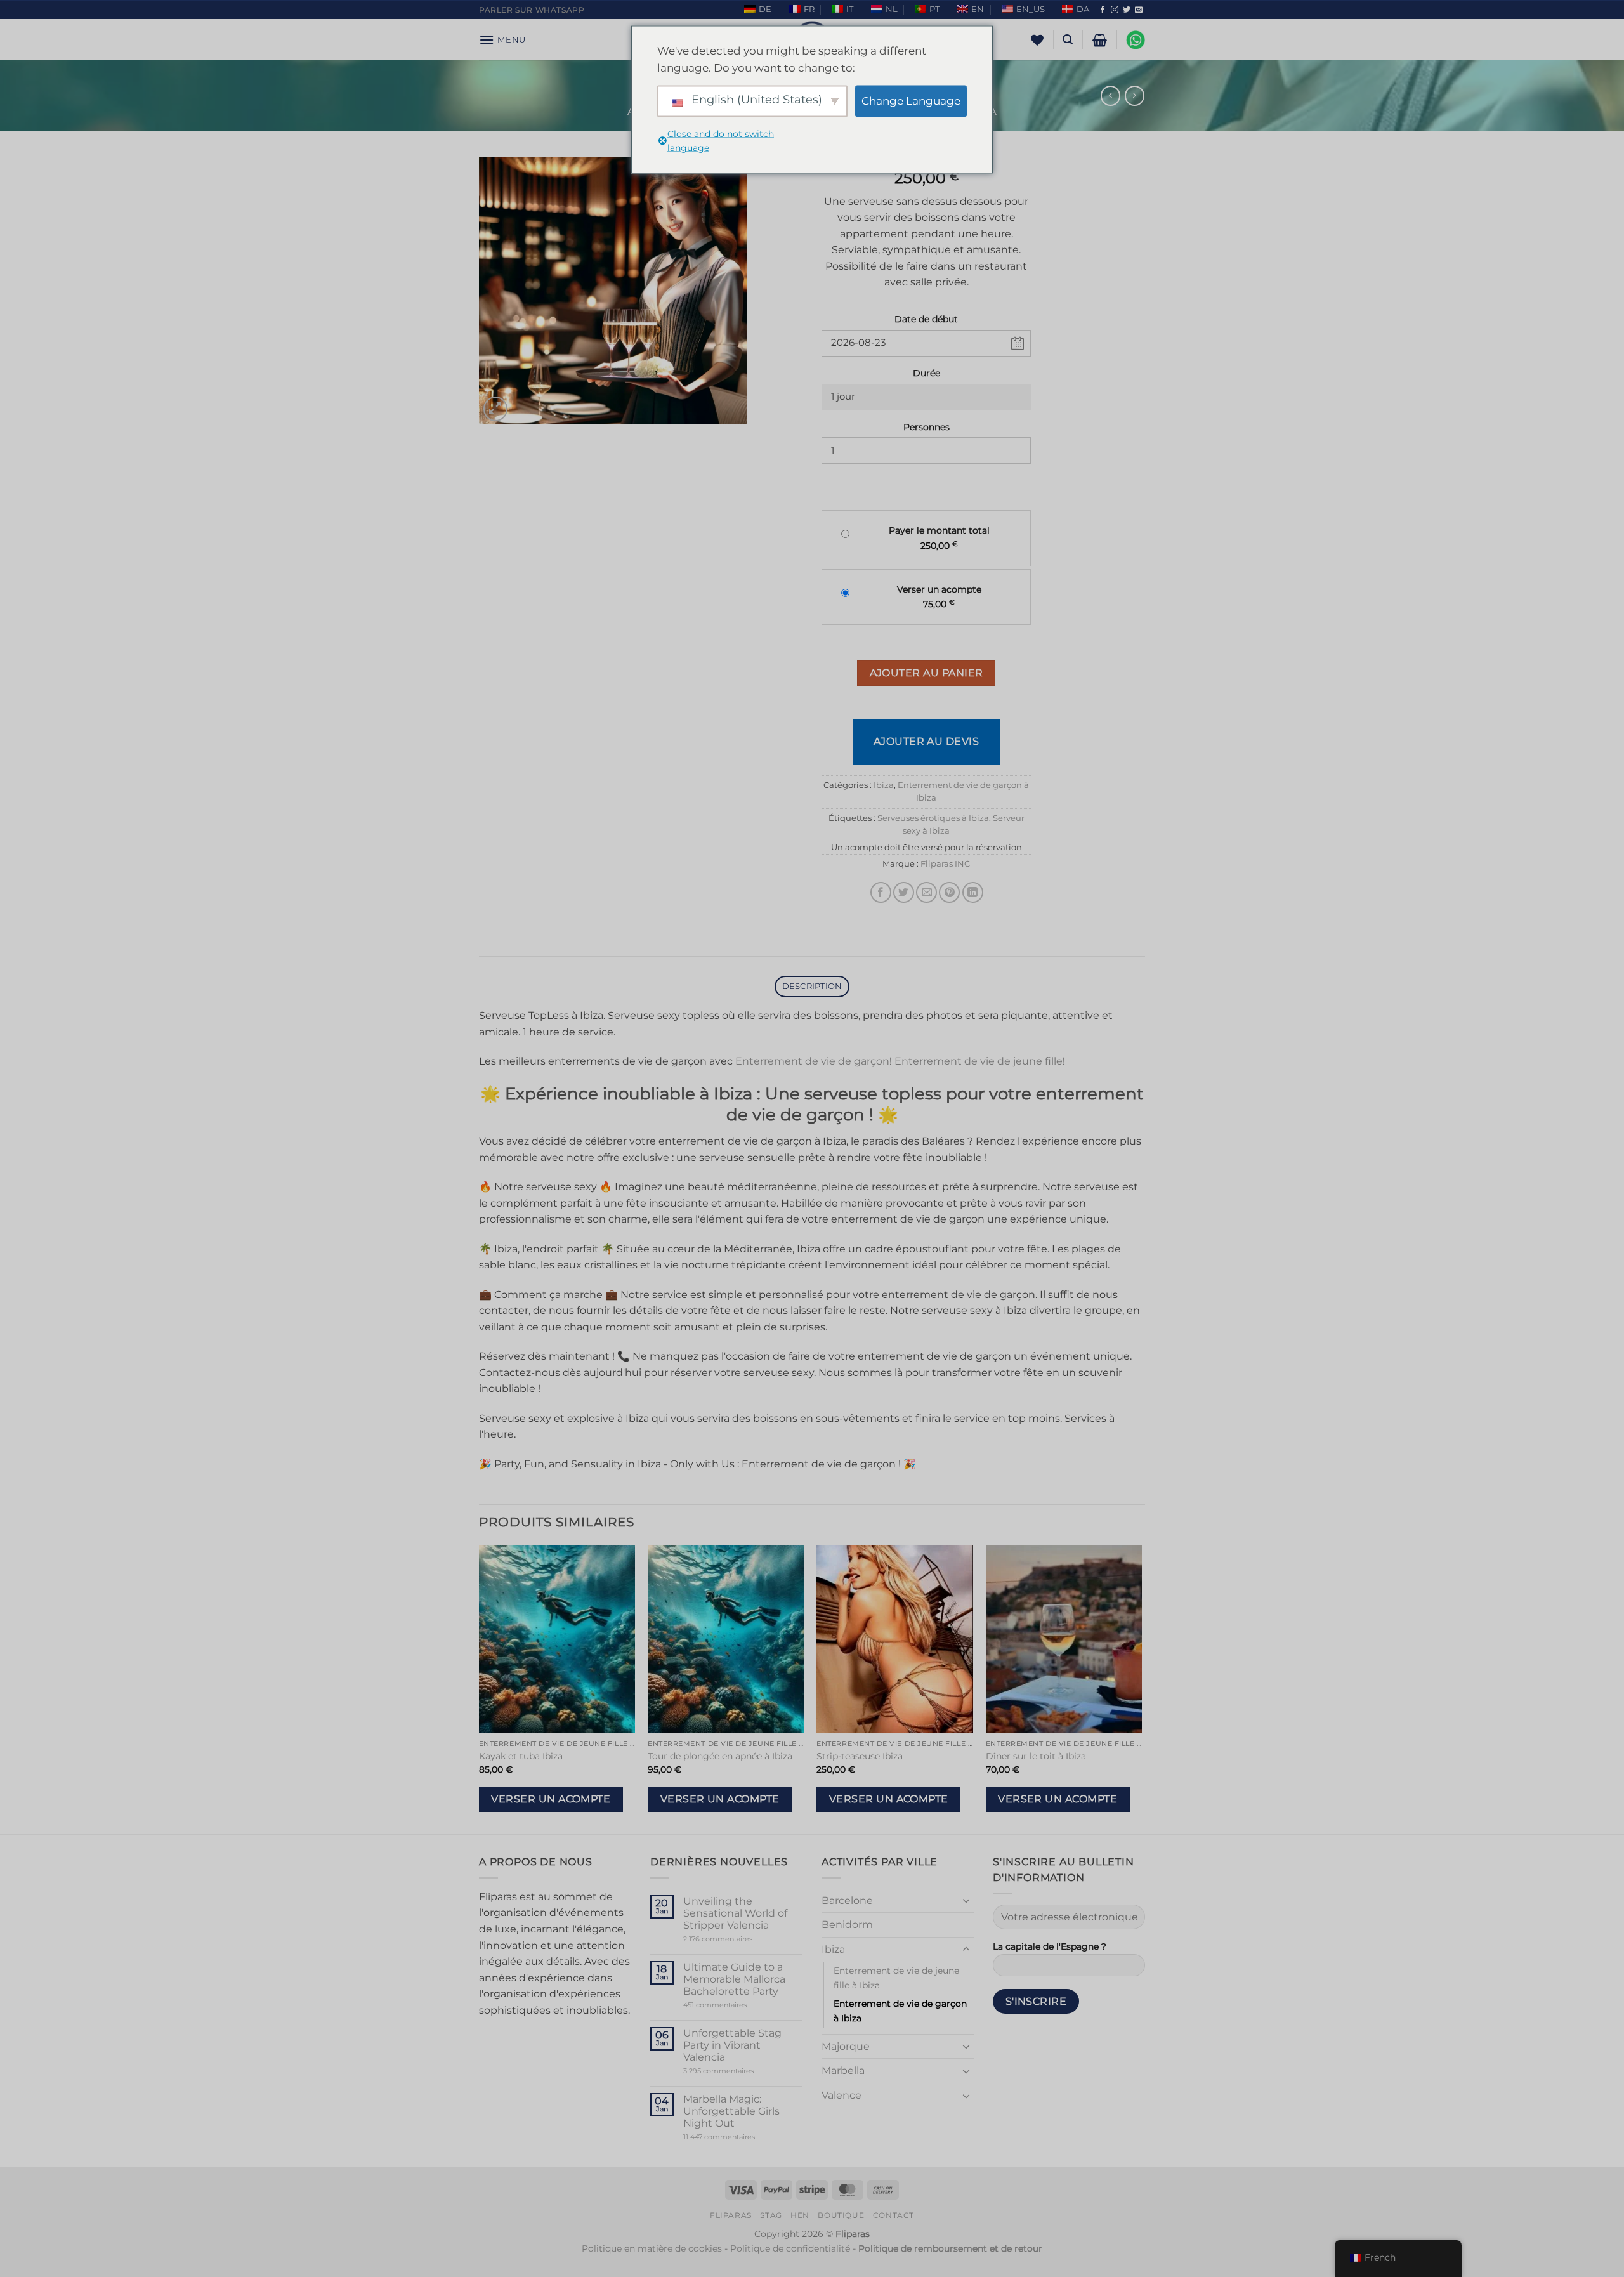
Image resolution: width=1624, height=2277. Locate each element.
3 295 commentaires (743, 2071)
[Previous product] (1135, 95)
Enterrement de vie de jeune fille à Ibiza (896, 1978)
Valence (841, 2095)
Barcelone (847, 1900)
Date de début (926, 319)
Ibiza (884, 785)
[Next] (1141, 1689)
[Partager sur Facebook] (881, 892)
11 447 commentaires (743, 2137)
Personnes (927, 427)
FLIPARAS (731, 2215)
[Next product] (1110, 95)
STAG (771, 2215)
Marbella (843, 2070)
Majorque (846, 2046)
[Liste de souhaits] (1037, 40)
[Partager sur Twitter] (904, 892)
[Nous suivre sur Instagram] (1115, 10)
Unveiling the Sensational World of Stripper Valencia (735, 1913)
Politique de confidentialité (790, 2248)
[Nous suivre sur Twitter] (1127, 10)
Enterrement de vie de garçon (812, 1061)
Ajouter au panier (927, 673)
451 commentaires (737, 2005)
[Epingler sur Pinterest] (949, 892)
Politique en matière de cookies (652, 2248)
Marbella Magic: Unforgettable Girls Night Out (731, 2111)
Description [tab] (812, 986)
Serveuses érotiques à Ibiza (933, 818)
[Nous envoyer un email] (1139, 10)
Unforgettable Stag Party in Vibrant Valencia (732, 2045)
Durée (927, 373)
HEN (800, 2215)
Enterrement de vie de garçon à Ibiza (900, 2011)
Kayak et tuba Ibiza (521, 1756)
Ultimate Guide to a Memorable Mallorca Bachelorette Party (734, 1979)
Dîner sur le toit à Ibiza (1036, 1756)
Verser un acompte (551, 1799)
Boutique (841, 2215)
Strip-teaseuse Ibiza (860, 1756)
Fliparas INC (945, 864)
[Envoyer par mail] (927, 892)
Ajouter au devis (927, 741)
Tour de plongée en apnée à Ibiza (720, 1756)
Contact (894, 2215)
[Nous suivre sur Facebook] (1103, 10)
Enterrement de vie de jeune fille (979, 1061)
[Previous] (480, 1689)
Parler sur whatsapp (532, 10)
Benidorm (847, 1925)
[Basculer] (966, 1900)
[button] (502, 40)
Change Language (911, 101)
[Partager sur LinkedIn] (973, 892)
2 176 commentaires (737, 1939)
